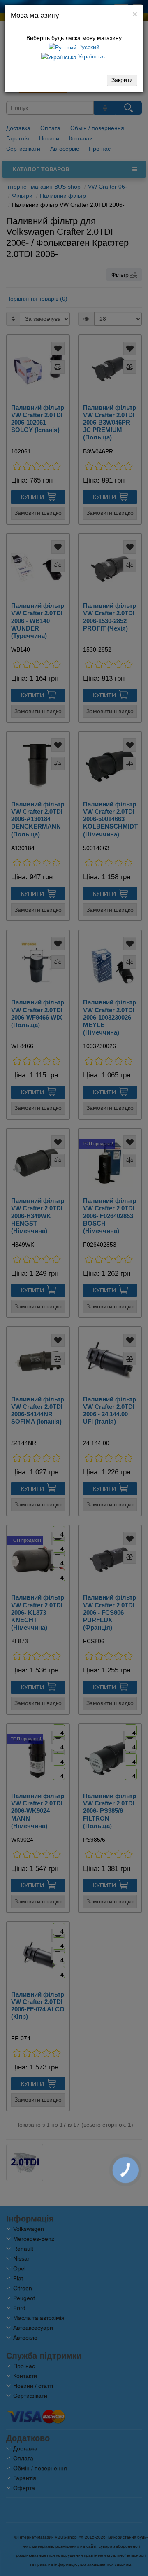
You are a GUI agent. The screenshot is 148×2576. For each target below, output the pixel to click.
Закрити (122, 80)
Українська (92, 56)
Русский (88, 47)
